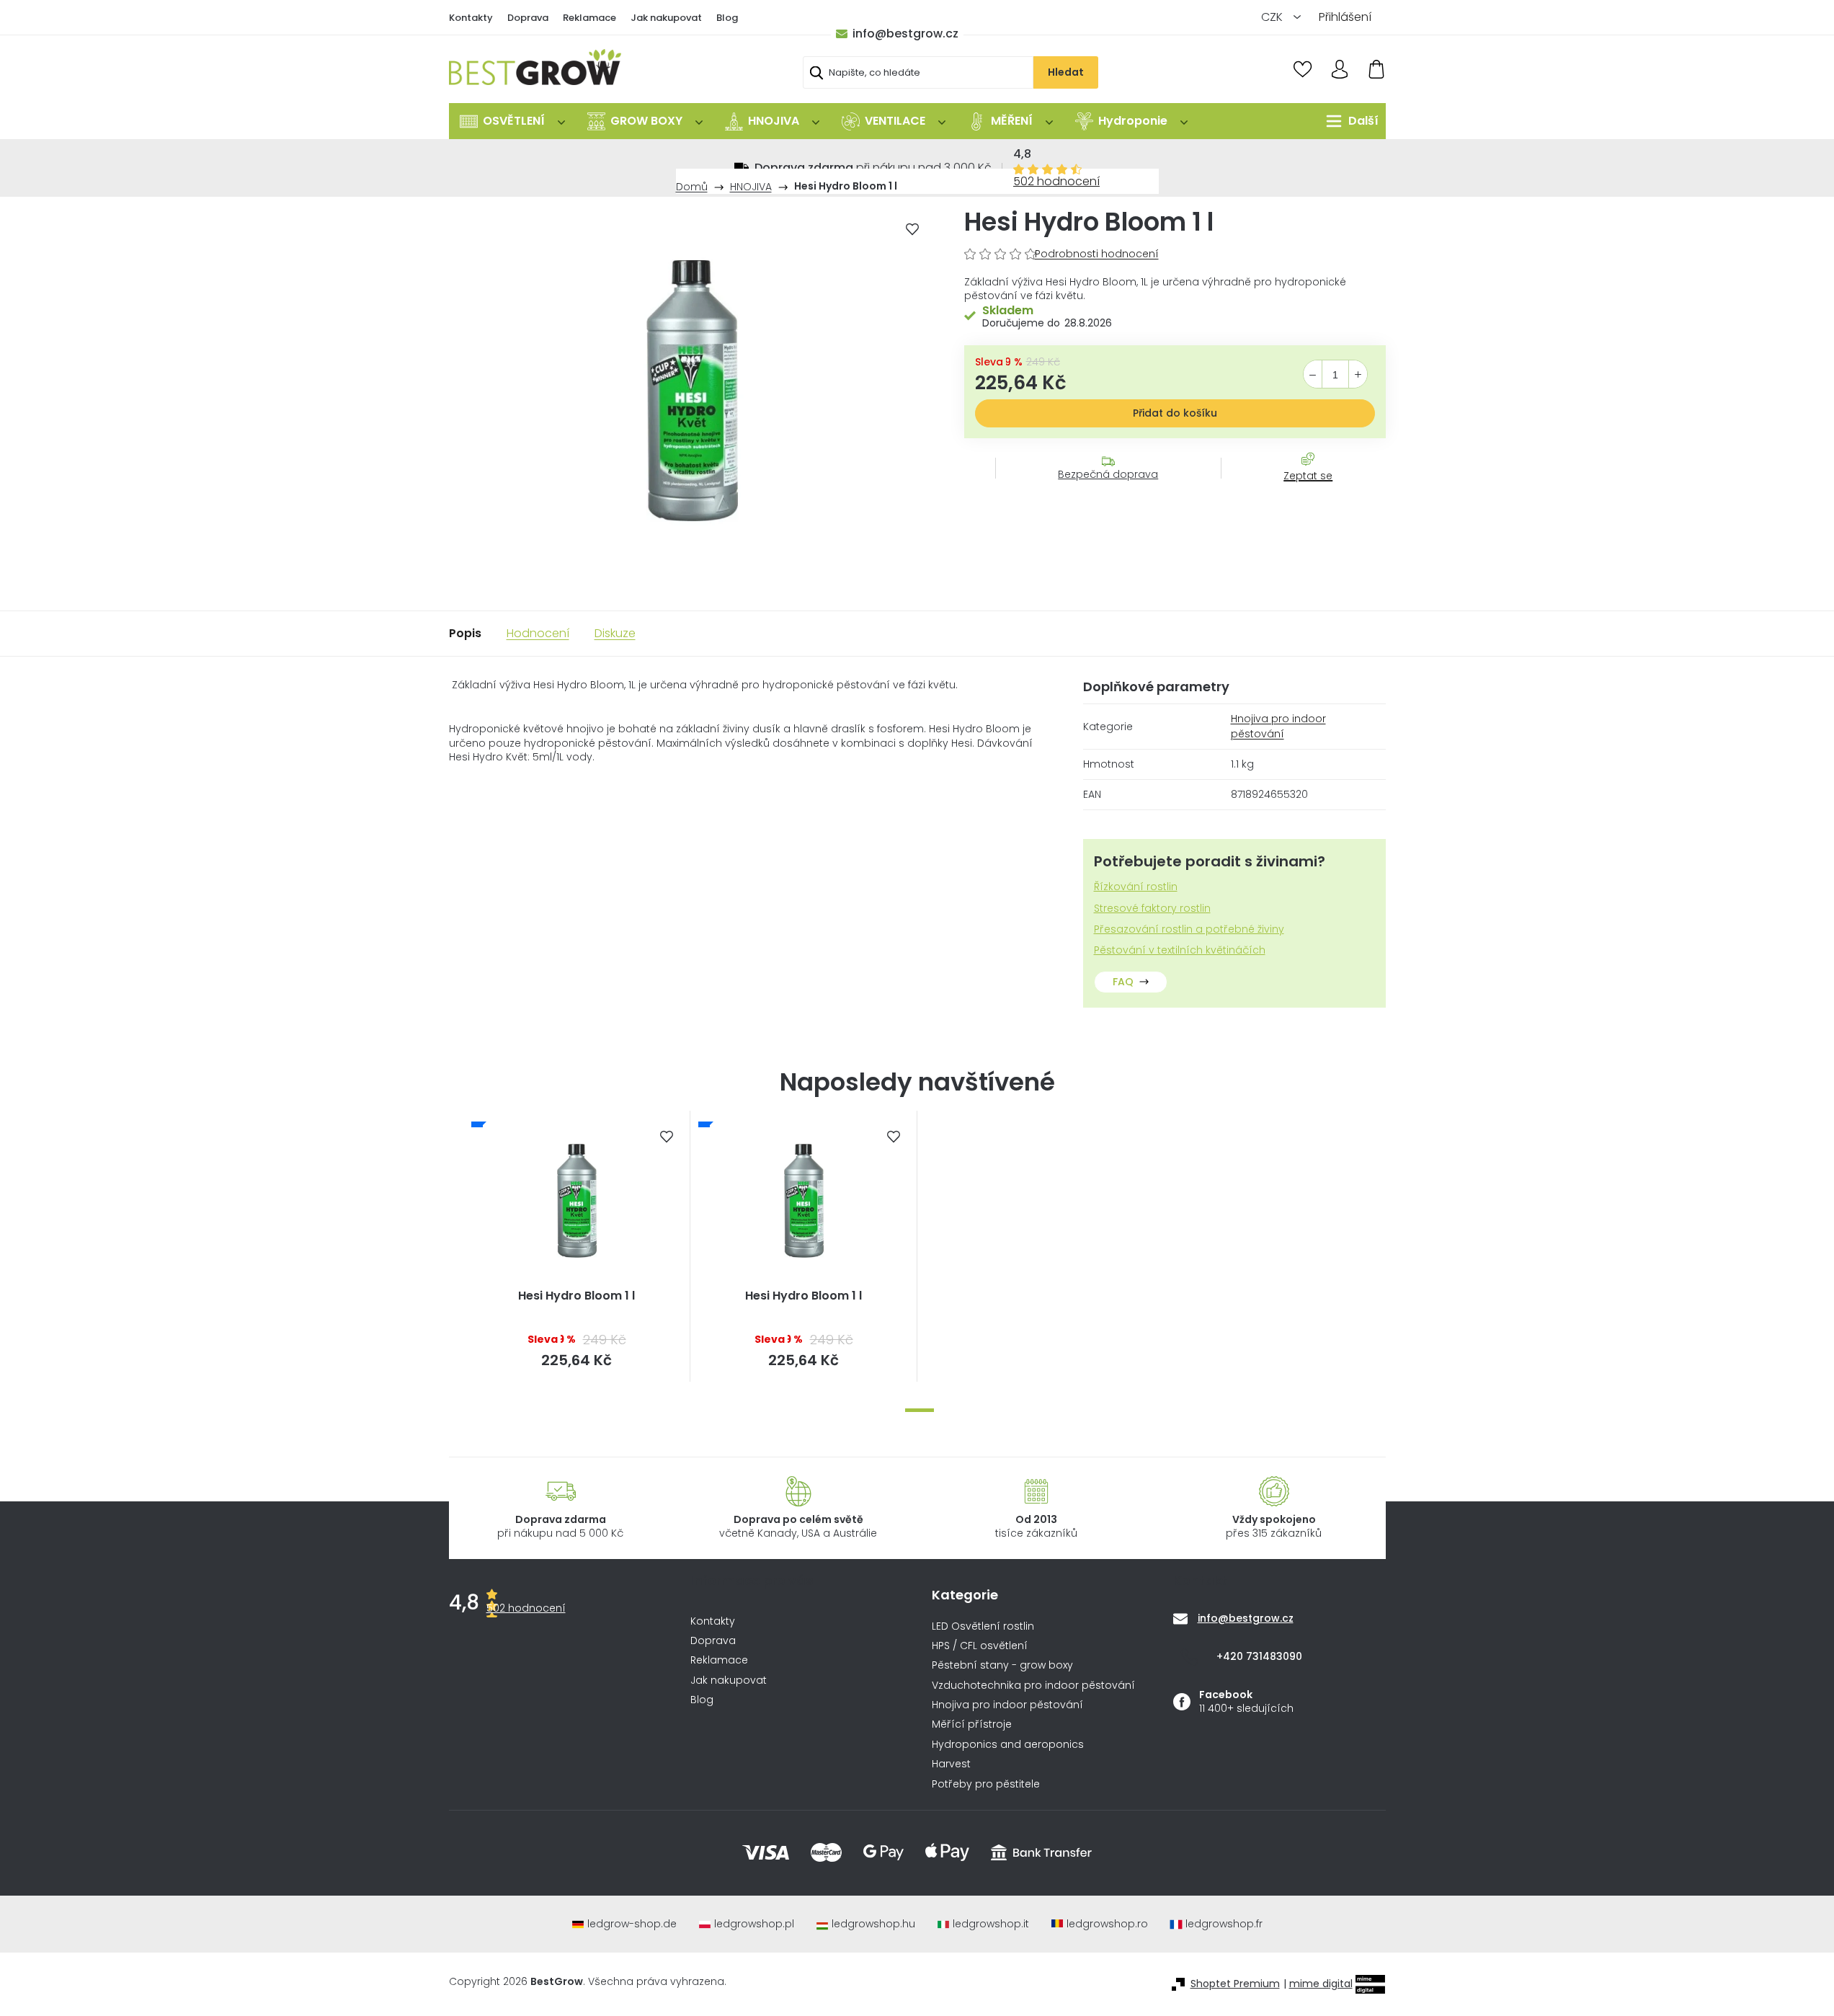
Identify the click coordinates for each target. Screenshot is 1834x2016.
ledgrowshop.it (991, 1924)
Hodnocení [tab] (538, 633)
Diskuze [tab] (615, 633)
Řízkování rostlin (1136, 887)
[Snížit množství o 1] (1313, 375)
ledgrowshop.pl (754, 1924)
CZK (1273, 17)
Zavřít (1300, 490)
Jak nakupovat (666, 18)
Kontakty (471, 18)
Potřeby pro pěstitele (986, 1784)
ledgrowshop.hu (873, 1924)
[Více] (1349, 121)
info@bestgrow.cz (905, 34)
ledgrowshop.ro (1107, 1924)
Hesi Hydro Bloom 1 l (577, 1296)
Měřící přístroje (972, 1724)
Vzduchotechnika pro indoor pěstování (1033, 1686)
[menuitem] (512, 121)
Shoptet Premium (1235, 1984)
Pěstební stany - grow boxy (1002, 1665)
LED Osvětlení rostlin (983, 1626)
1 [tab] (920, 1410)
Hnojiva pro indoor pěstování (1278, 726)
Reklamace (589, 18)
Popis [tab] (465, 633)
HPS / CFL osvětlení (980, 1646)
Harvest (951, 1764)
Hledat (1066, 72)
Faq (1123, 982)
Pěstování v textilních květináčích (1180, 950)
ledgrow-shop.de (632, 1924)
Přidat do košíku (1175, 413)
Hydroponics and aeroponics (1008, 1745)
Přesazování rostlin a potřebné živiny (1189, 929)
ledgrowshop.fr (1224, 1924)
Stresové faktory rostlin (1152, 909)
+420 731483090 (1259, 1656)
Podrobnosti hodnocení (1097, 254)
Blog (727, 18)
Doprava (528, 18)
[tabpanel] (577, 1246)
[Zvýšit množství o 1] (1358, 375)
